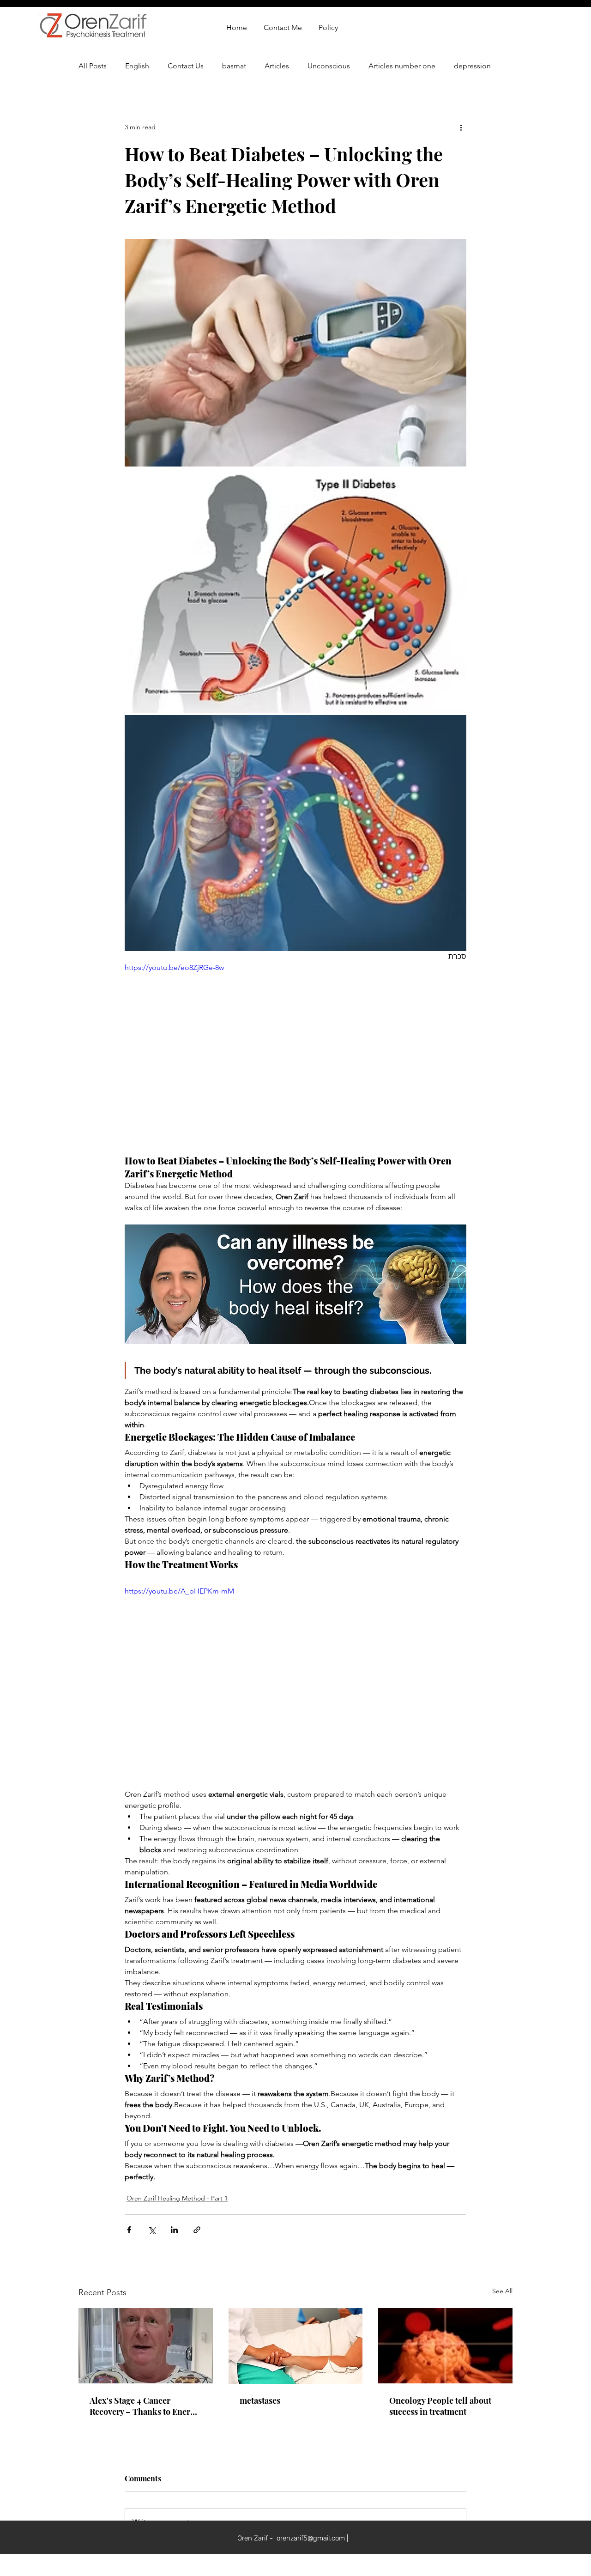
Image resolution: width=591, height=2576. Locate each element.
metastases (260, 2400)
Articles (277, 66)
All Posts (93, 66)
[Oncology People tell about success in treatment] (445, 2346)
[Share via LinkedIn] (174, 2230)
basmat (234, 66)
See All (502, 2291)
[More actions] (461, 127)
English (137, 66)
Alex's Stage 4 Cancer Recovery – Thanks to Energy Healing (144, 2406)
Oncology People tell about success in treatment (440, 2406)
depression (472, 66)
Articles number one (402, 66)
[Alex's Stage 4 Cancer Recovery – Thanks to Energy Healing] (146, 2346)
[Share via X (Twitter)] (152, 2230)
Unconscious (329, 66)
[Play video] (295, 1058)
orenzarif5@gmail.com (311, 2472)
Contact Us (186, 66)
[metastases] (296, 2346)
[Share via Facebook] (129, 2230)
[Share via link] (197, 2230)
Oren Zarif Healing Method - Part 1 (177, 2198)
